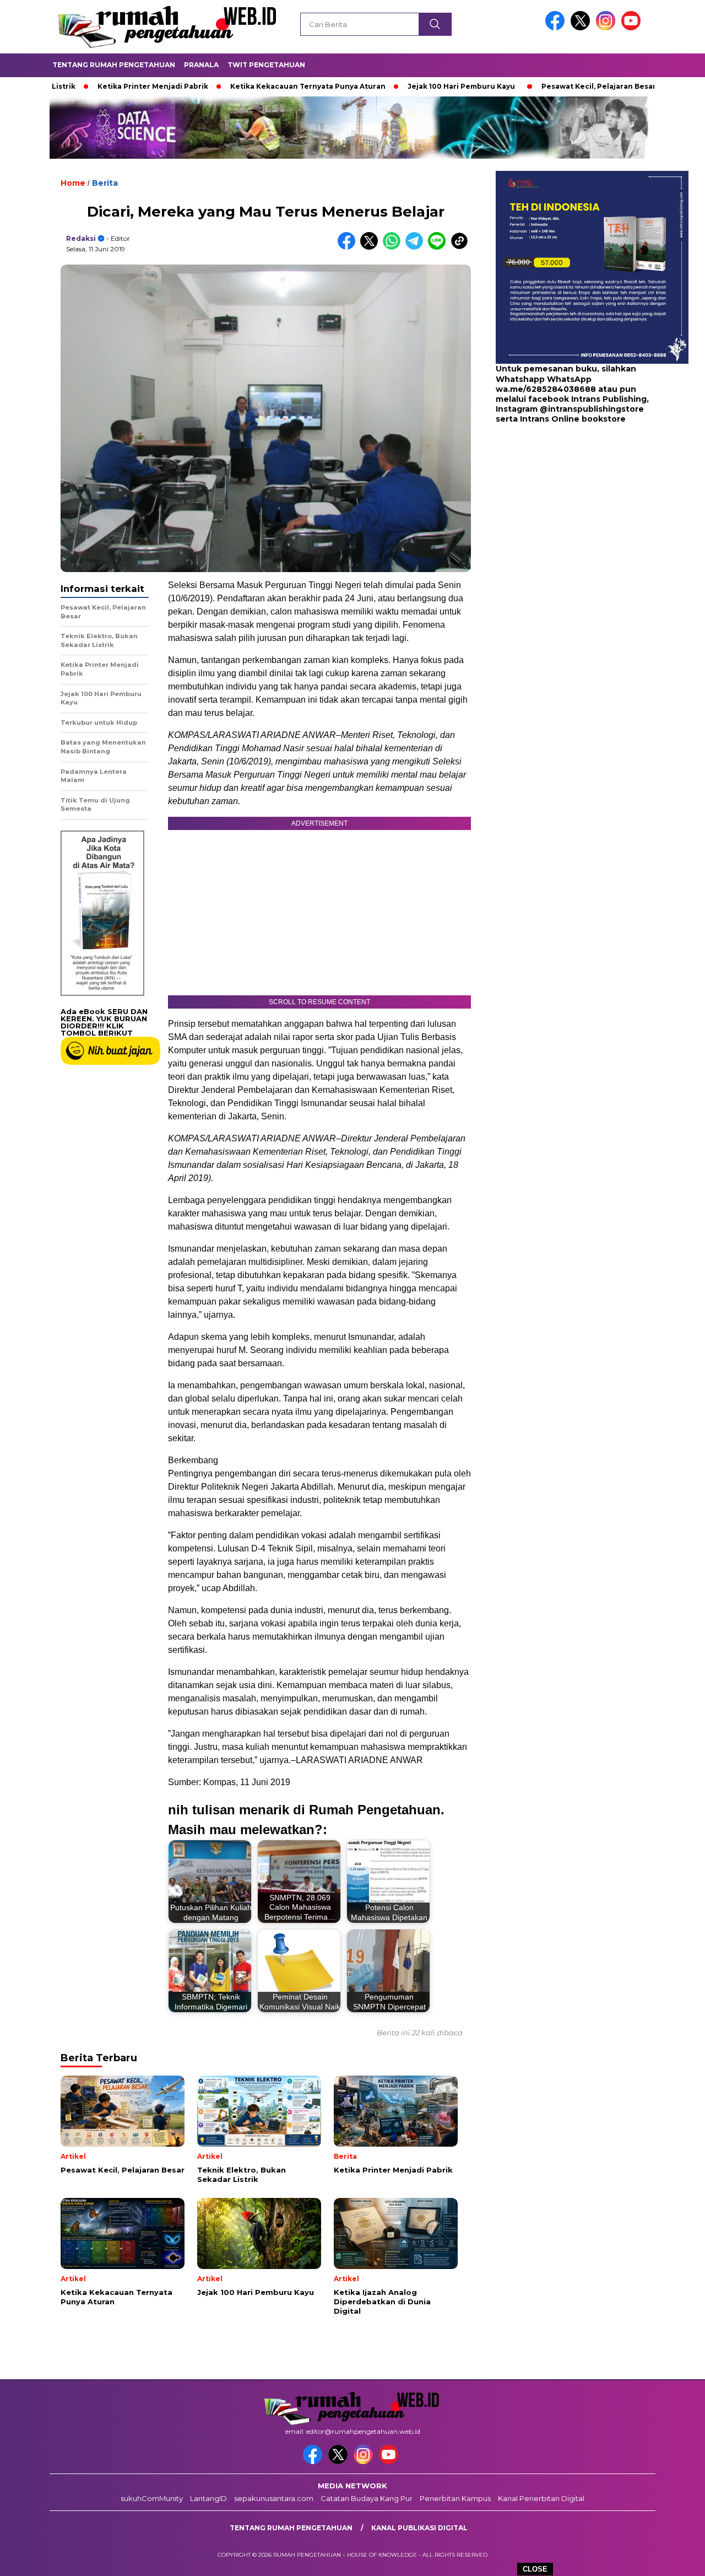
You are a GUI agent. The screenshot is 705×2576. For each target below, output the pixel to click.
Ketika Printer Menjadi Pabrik (85, 86)
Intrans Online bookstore (573, 419)
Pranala (201, 65)
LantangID (208, 2498)
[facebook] (557, 28)
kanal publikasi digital (419, 2528)
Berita (105, 183)
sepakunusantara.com (274, 2498)
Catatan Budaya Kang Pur (367, 2498)
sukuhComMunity (152, 2498)
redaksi (81, 238)
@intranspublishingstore (592, 409)
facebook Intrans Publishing (587, 399)
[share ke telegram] (417, 247)
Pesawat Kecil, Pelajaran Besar (530, 86)
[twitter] (582, 28)
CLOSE (535, 2569)
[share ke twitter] (372, 247)
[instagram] (608, 28)
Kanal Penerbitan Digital (541, 2498)
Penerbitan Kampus (455, 2498)
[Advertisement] (565, 513)
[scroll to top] (675, 2559)
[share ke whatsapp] (394, 247)
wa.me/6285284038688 (546, 389)
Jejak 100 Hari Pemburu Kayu (393, 86)
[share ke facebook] (349, 247)
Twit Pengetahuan (266, 65)
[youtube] (633, 28)
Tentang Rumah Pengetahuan (114, 65)
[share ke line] (439, 247)
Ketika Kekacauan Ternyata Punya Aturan (240, 86)
